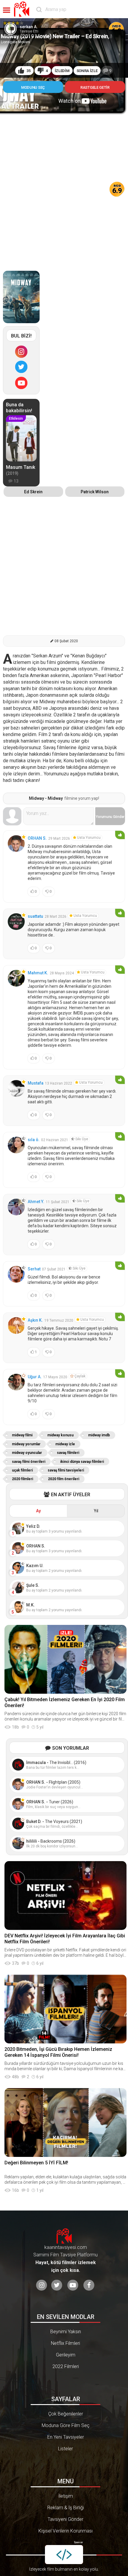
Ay (38, 1511)
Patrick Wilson (95, 492)
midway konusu (60, 1435)
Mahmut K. (38, 973)
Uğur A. (35, 1377)
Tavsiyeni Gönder (65, 2519)
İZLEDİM (62, 71)
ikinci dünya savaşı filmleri (82, 1462)
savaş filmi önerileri (29, 1462)
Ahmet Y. (36, 1202)
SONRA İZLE (87, 71)
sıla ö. (34, 1140)
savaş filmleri (68, 1453)
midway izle (65, 1444)
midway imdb (99, 1435)
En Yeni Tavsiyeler (66, 2437)
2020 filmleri (22, 1479)
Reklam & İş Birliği (66, 2508)
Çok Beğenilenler (66, 2414)
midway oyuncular (27, 1453)
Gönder (110, 817)
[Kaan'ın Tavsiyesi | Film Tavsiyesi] (23, 9)
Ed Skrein (33, 492)
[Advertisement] (64, 180)
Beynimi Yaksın (66, 2332)
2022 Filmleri (66, 2366)
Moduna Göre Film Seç (66, 2425)
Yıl (96, 1511)
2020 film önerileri (64, 1479)
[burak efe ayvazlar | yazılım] (64, 2555)
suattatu (35, 916)
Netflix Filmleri (65, 2343)
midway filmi (22, 1435)
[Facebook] (89, 2285)
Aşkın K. (35, 1320)
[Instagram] (21, 352)
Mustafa (36, 1083)
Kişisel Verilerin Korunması (65, 2531)
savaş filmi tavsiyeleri (66, 1470)
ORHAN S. (37, 838)
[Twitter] (21, 367)
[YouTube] (21, 383)
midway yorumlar (26, 1444)
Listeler (65, 2449)
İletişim (66, 2496)
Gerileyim (66, 2355)
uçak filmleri (22, 1470)
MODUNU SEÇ (33, 87)
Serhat (34, 1269)
